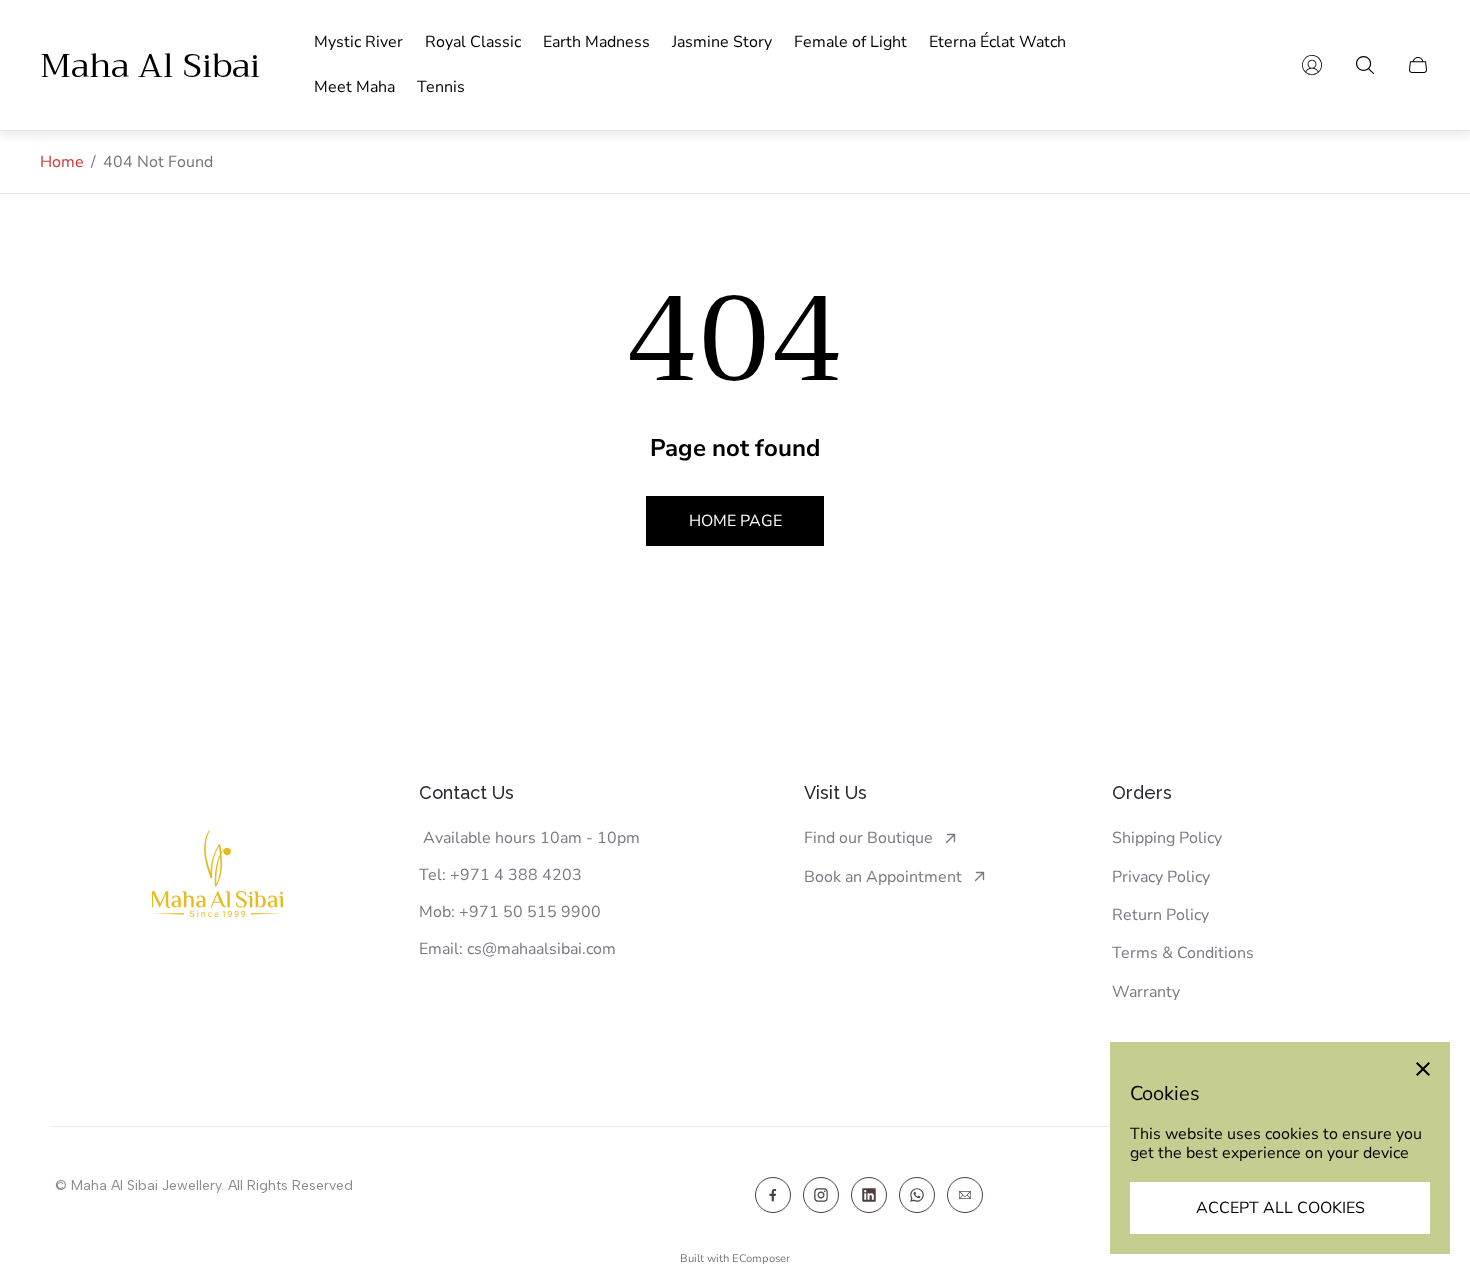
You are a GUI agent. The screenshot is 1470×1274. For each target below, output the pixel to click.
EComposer (761, 1258)
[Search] (1365, 65)
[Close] (1423, 1069)
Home (62, 162)
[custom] (773, 1195)
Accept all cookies (1280, 1208)
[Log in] (1312, 65)
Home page (735, 521)
